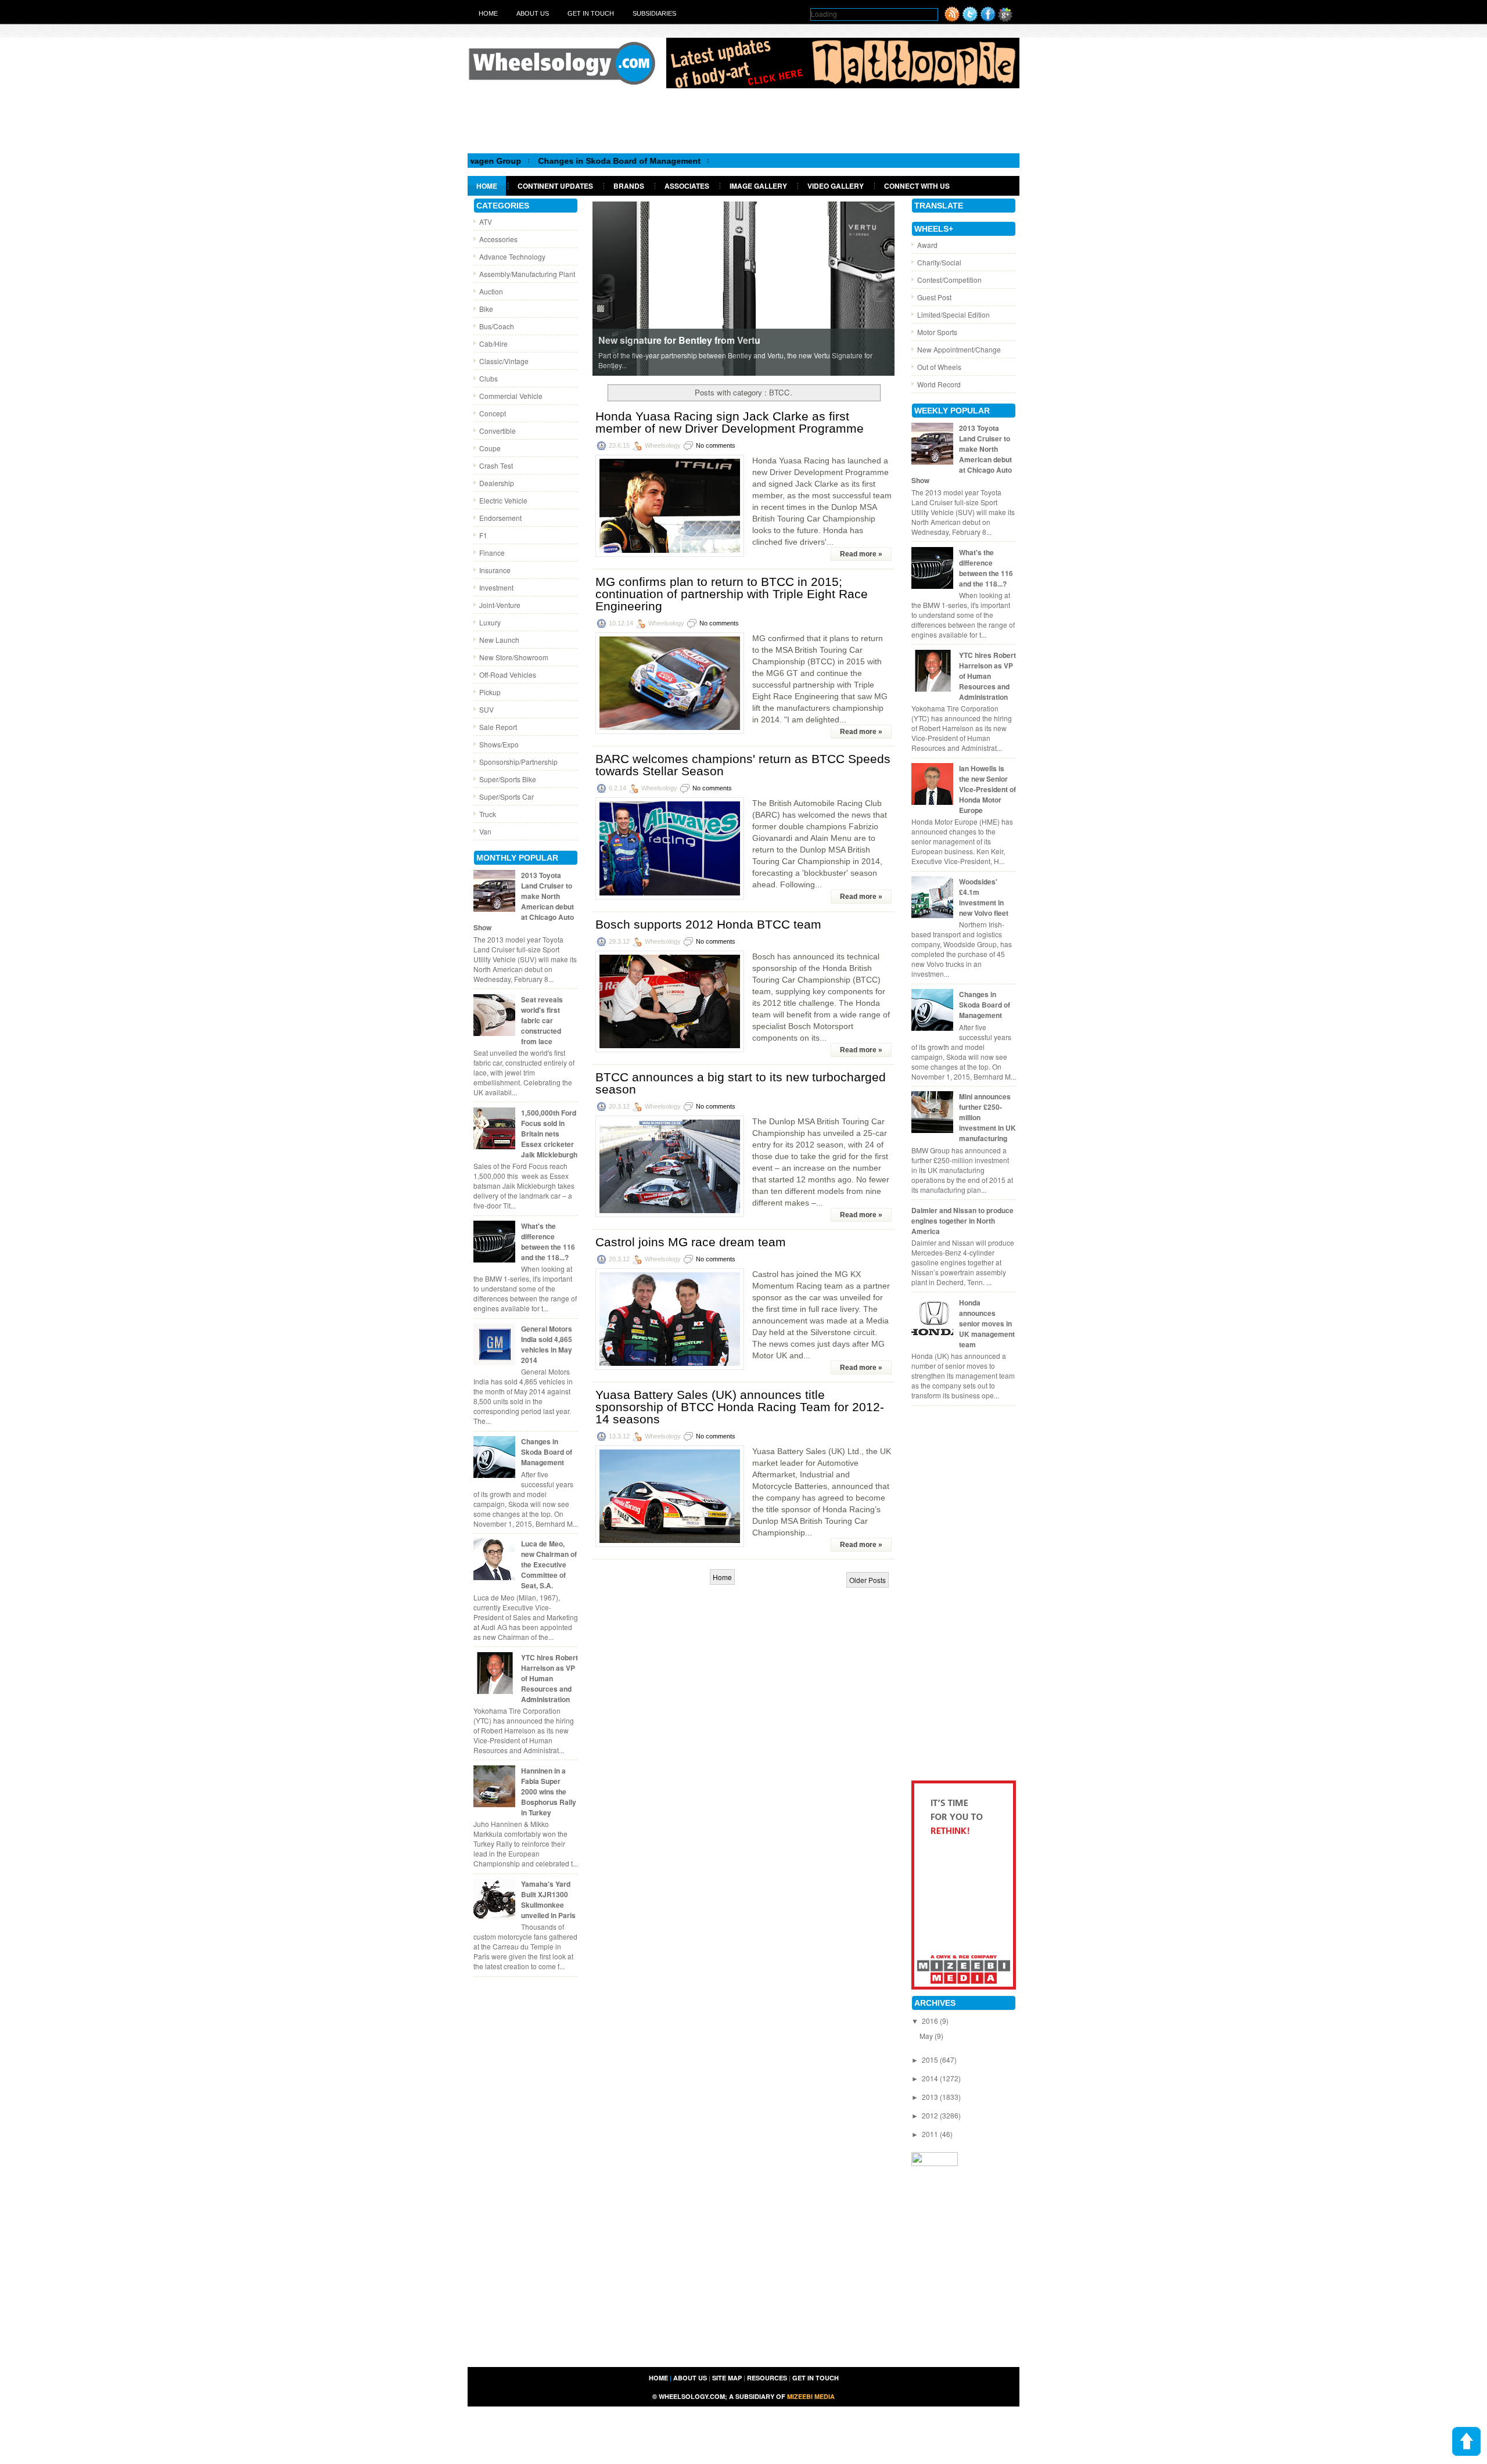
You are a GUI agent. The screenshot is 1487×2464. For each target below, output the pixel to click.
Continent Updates (555, 186)
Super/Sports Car (507, 796)
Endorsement (500, 518)
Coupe (490, 448)
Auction (491, 291)
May (927, 2036)
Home (488, 13)
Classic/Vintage (504, 361)
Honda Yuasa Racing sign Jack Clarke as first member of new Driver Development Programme (730, 422)
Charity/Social (939, 262)
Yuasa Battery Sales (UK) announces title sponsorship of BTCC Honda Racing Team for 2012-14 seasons (740, 1407)
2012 (931, 2115)
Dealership (497, 483)
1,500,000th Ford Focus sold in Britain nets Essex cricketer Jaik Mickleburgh (549, 1134)
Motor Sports (937, 332)
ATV (486, 222)
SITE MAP (727, 2378)
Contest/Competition (949, 280)
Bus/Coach (497, 326)
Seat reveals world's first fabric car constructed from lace (542, 1020)
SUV (486, 709)
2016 (931, 2021)
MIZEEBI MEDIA (811, 2396)
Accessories (498, 239)
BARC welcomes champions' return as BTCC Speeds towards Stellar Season (743, 765)
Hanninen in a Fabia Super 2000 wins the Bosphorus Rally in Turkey (549, 1792)
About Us (533, 13)
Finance (492, 553)
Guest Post (934, 297)
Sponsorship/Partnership (518, 762)
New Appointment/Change (959, 349)
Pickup (490, 692)
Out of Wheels (939, 367)
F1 (483, 535)
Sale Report (498, 727)
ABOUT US (690, 2378)
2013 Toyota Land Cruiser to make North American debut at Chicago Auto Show (524, 901)
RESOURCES (767, 2378)
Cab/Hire (493, 343)
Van (485, 831)
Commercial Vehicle (511, 396)
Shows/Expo (499, 744)
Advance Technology (512, 256)
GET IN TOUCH (816, 2378)
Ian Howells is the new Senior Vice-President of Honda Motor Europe (987, 789)
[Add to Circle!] (1005, 19)
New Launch (499, 640)
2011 (931, 2134)
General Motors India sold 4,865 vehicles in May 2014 (547, 1344)
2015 (931, 2060)
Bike (486, 309)
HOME (658, 2378)
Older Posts (868, 1580)
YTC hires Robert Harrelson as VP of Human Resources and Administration (549, 1678)
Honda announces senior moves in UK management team (987, 1323)
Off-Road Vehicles (508, 675)
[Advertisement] (743, 120)
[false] (743, 288)
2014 (931, 2078)
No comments (716, 445)
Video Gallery (836, 186)
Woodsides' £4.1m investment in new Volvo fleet (984, 897)
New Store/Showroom (514, 657)
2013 (931, 2097)
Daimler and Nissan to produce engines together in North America (962, 1221)
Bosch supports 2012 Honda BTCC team (708, 924)
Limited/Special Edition (953, 314)
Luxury (490, 622)
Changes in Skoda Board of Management (504, 161)
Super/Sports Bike (508, 779)
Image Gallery (758, 186)
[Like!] (988, 19)
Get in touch (591, 13)
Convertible (498, 431)
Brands (629, 186)
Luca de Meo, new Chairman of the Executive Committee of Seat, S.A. (549, 1564)
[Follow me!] (970, 19)
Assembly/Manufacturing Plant (527, 274)
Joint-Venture (500, 605)
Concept (493, 413)
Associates (687, 186)
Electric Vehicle (503, 500)
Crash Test (496, 465)
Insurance (495, 570)
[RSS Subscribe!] (952, 19)
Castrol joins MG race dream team (691, 1242)
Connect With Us (917, 186)
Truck (488, 814)
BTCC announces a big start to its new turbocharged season (741, 1083)
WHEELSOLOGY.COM (692, 2396)
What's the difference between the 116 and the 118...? (548, 1242)
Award (927, 245)
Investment (496, 587)
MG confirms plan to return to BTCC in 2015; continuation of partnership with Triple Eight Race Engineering (732, 594)
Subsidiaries (654, 13)
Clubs (489, 378)
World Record (939, 384)
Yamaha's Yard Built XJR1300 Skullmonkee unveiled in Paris (548, 1900)
